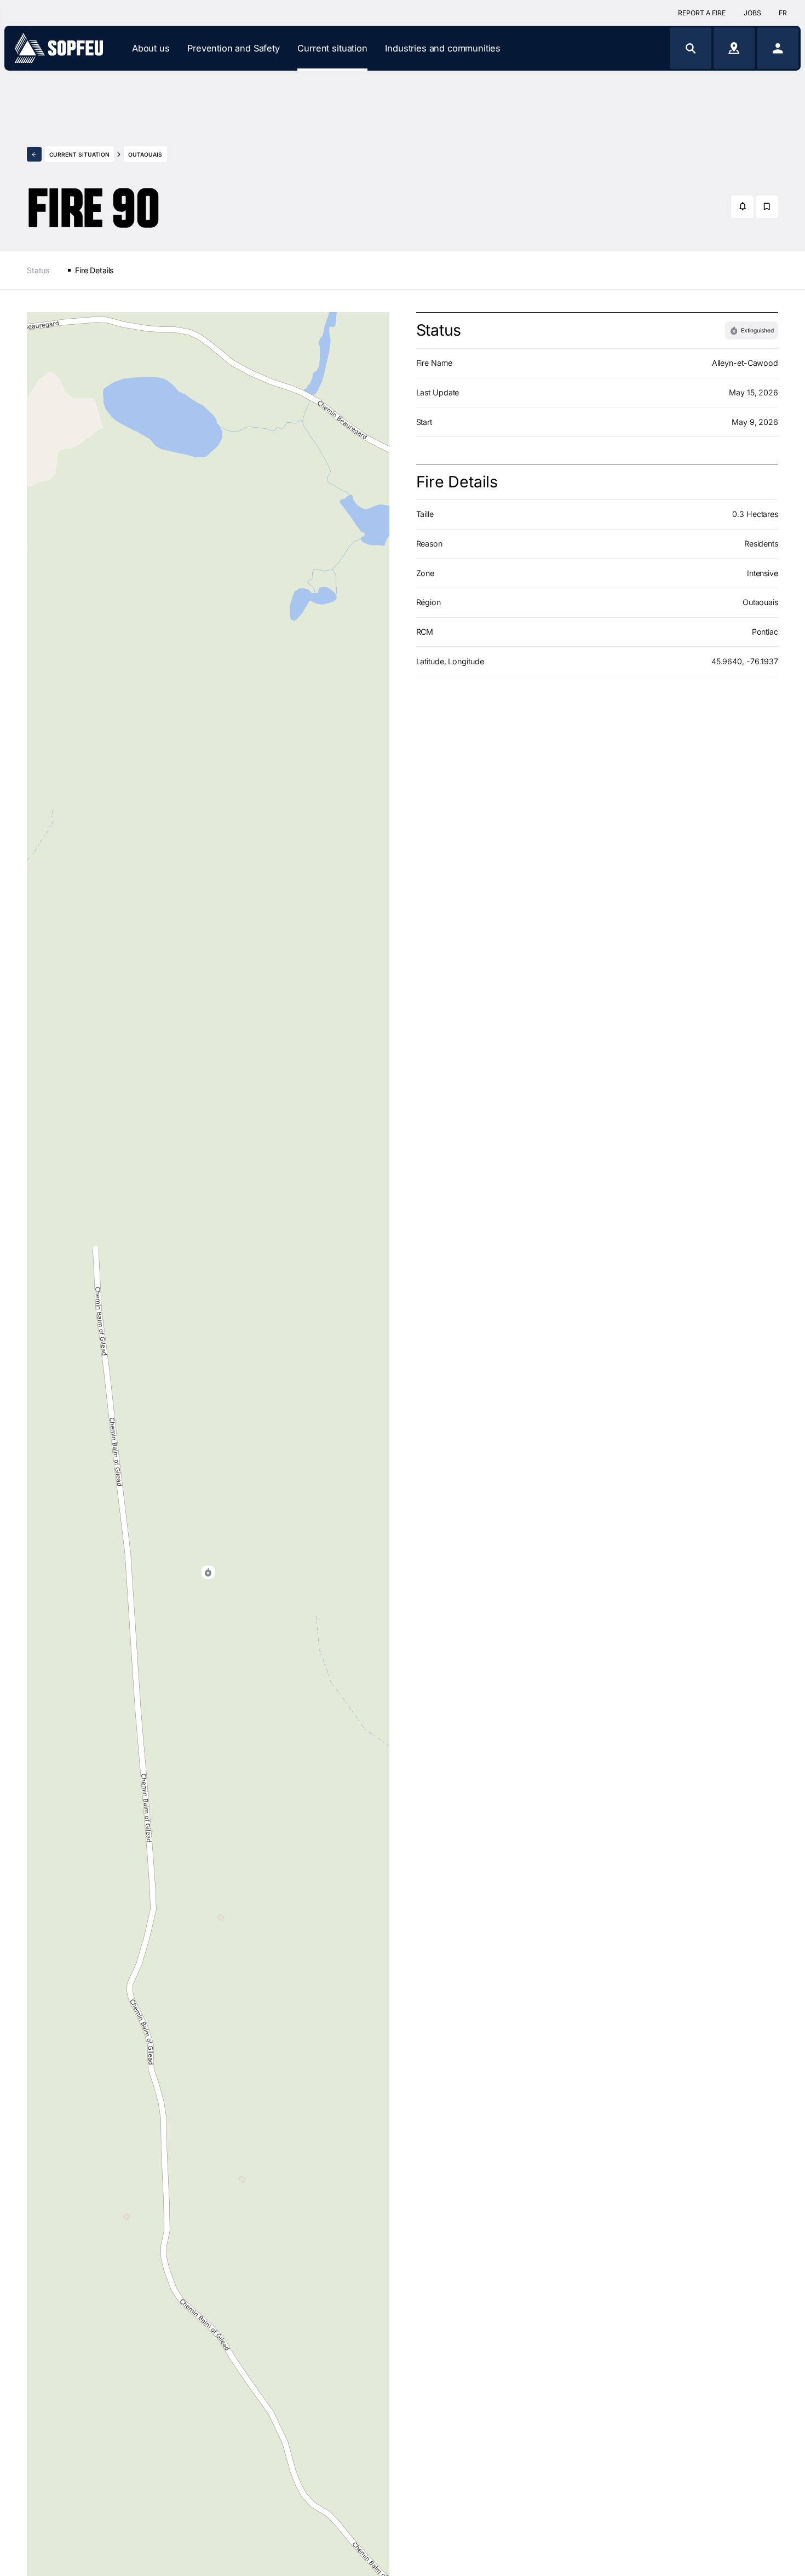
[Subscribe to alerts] (742, 207)
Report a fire (702, 13)
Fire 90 (93, 198)
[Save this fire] (767, 207)
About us (151, 48)
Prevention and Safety (234, 48)
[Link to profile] (778, 48)
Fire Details (94, 270)
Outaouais (145, 154)
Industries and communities (443, 48)
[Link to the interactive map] (734, 48)
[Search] (691, 48)
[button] (208, 1572)
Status (38, 270)
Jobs (752, 13)
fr (783, 13)
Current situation (332, 48)
